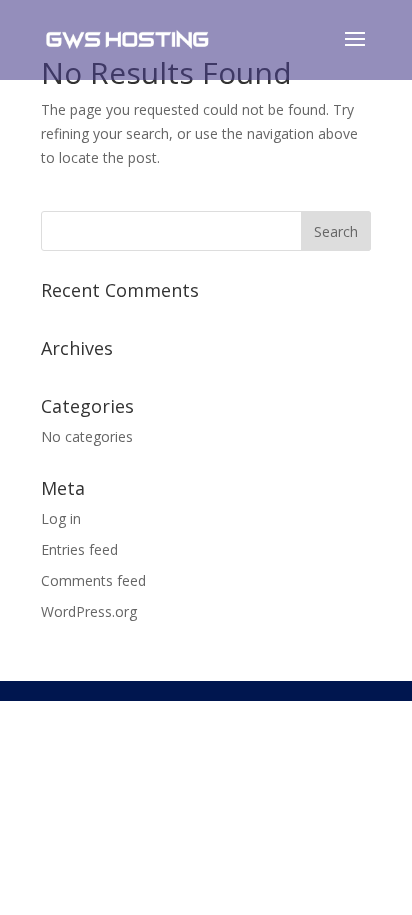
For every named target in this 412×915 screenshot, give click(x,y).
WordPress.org (89, 611)
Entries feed (79, 549)
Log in (61, 518)
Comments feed (93, 580)
